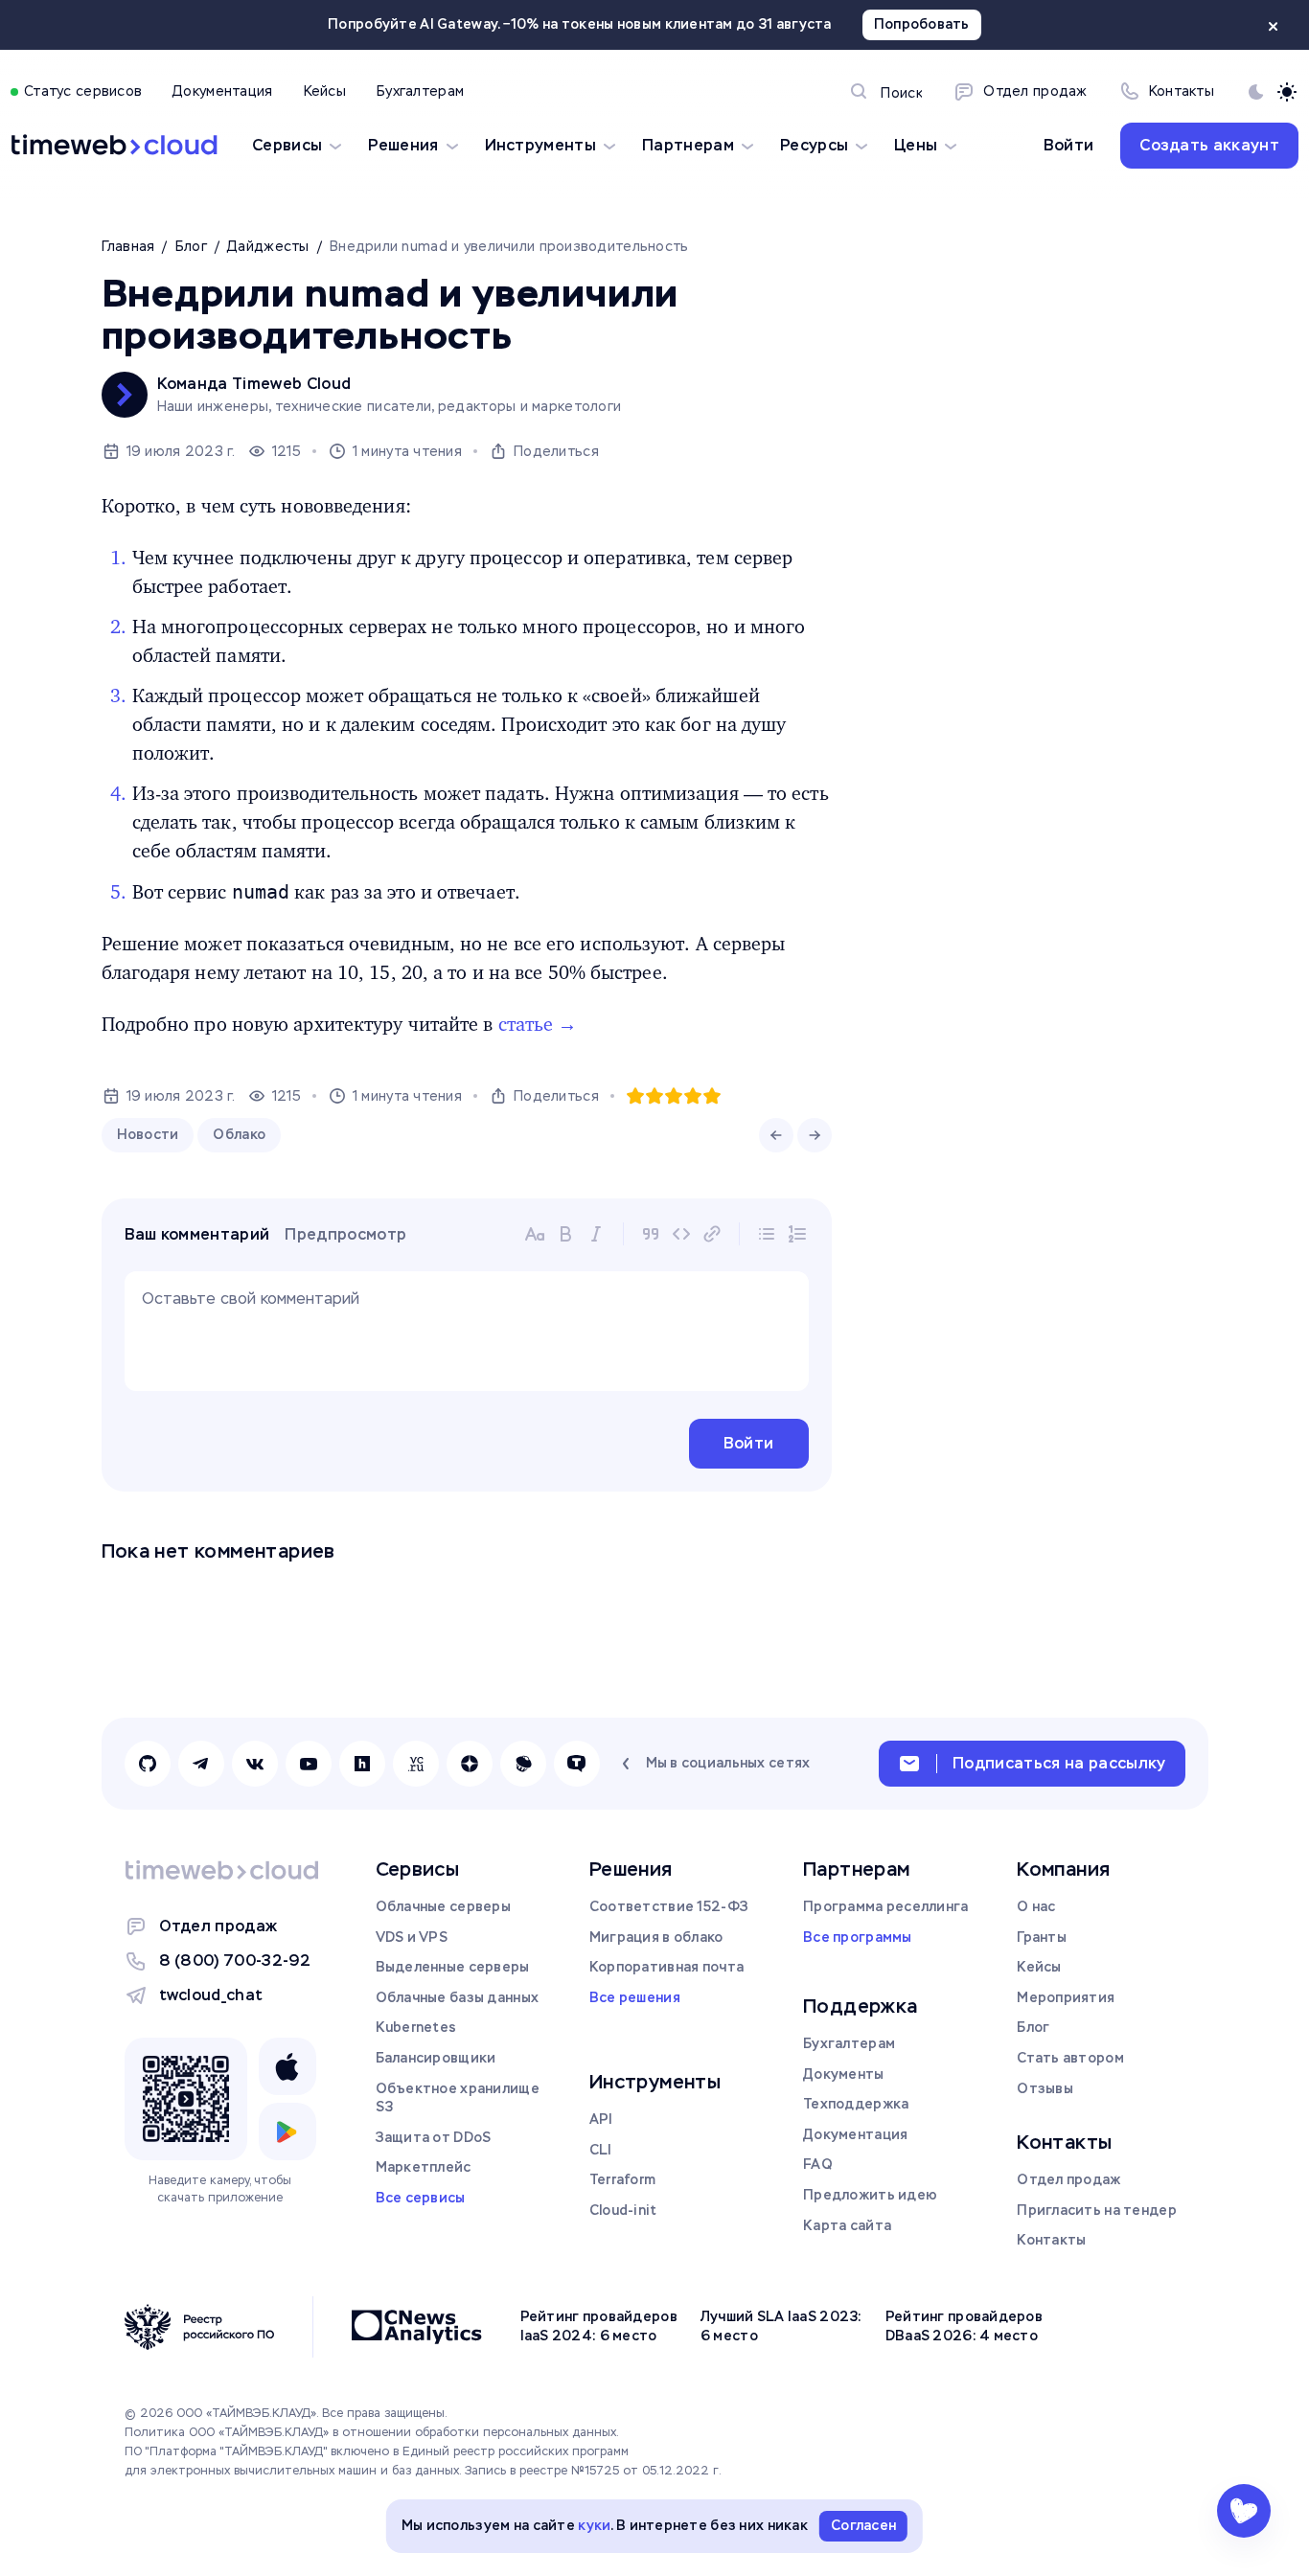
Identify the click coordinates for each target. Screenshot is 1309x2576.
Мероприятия (1066, 1997)
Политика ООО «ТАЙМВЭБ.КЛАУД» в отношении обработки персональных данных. (372, 2432)
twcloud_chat (211, 1995)
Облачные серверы (443, 1906)
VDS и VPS (412, 1937)
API (601, 2119)
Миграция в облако (656, 1937)
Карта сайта (847, 2225)
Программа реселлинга (886, 1906)
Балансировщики (436, 2058)
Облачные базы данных (458, 1997)
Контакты (1051, 2240)
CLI (601, 2150)
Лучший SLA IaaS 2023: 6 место (781, 2326)
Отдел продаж (218, 1926)
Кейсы (1039, 1967)
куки (594, 2525)
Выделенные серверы (453, 1967)
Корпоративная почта (666, 1967)
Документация (855, 2134)
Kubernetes (416, 2027)
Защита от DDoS (434, 2137)
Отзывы (1045, 2088)
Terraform (623, 2179)
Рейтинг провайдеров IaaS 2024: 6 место (599, 2326)
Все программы (858, 1937)
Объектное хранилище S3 (458, 2098)
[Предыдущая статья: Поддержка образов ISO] (776, 1135)
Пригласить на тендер (1097, 2210)
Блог (1033, 2027)
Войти (1069, 145)
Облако (239, 1134)
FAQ (818, 2164)
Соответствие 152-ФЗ (669, 1906)
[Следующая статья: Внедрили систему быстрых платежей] (815, 1135)
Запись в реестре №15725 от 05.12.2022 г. (593, 2471)
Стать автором (1070, 2058)
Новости (148, 1134)
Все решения (635, 1997)
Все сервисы (421, 2198)
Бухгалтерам (849, 2043)
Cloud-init (623, 2210)
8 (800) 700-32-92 (235, 1960)
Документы (844, 2074)
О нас (1036, 1906)
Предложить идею (870, 2195)
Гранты (1042, 1937)
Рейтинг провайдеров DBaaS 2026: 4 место (964, 2326)
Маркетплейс (424, 2167)
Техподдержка (856, 2104)
